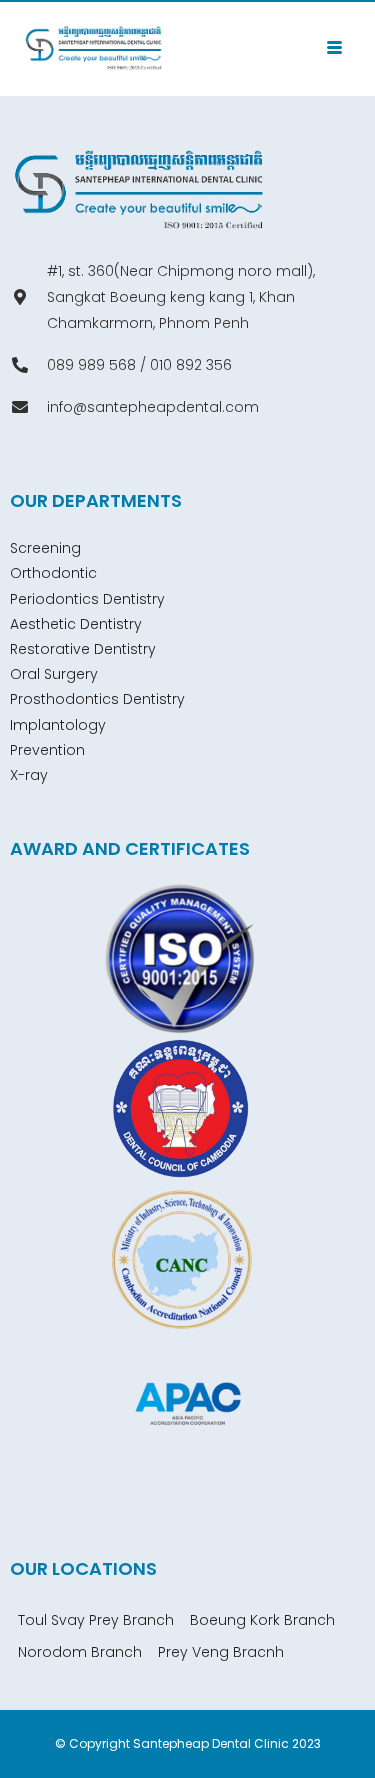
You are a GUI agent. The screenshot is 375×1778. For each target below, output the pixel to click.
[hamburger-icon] (334, 49)
